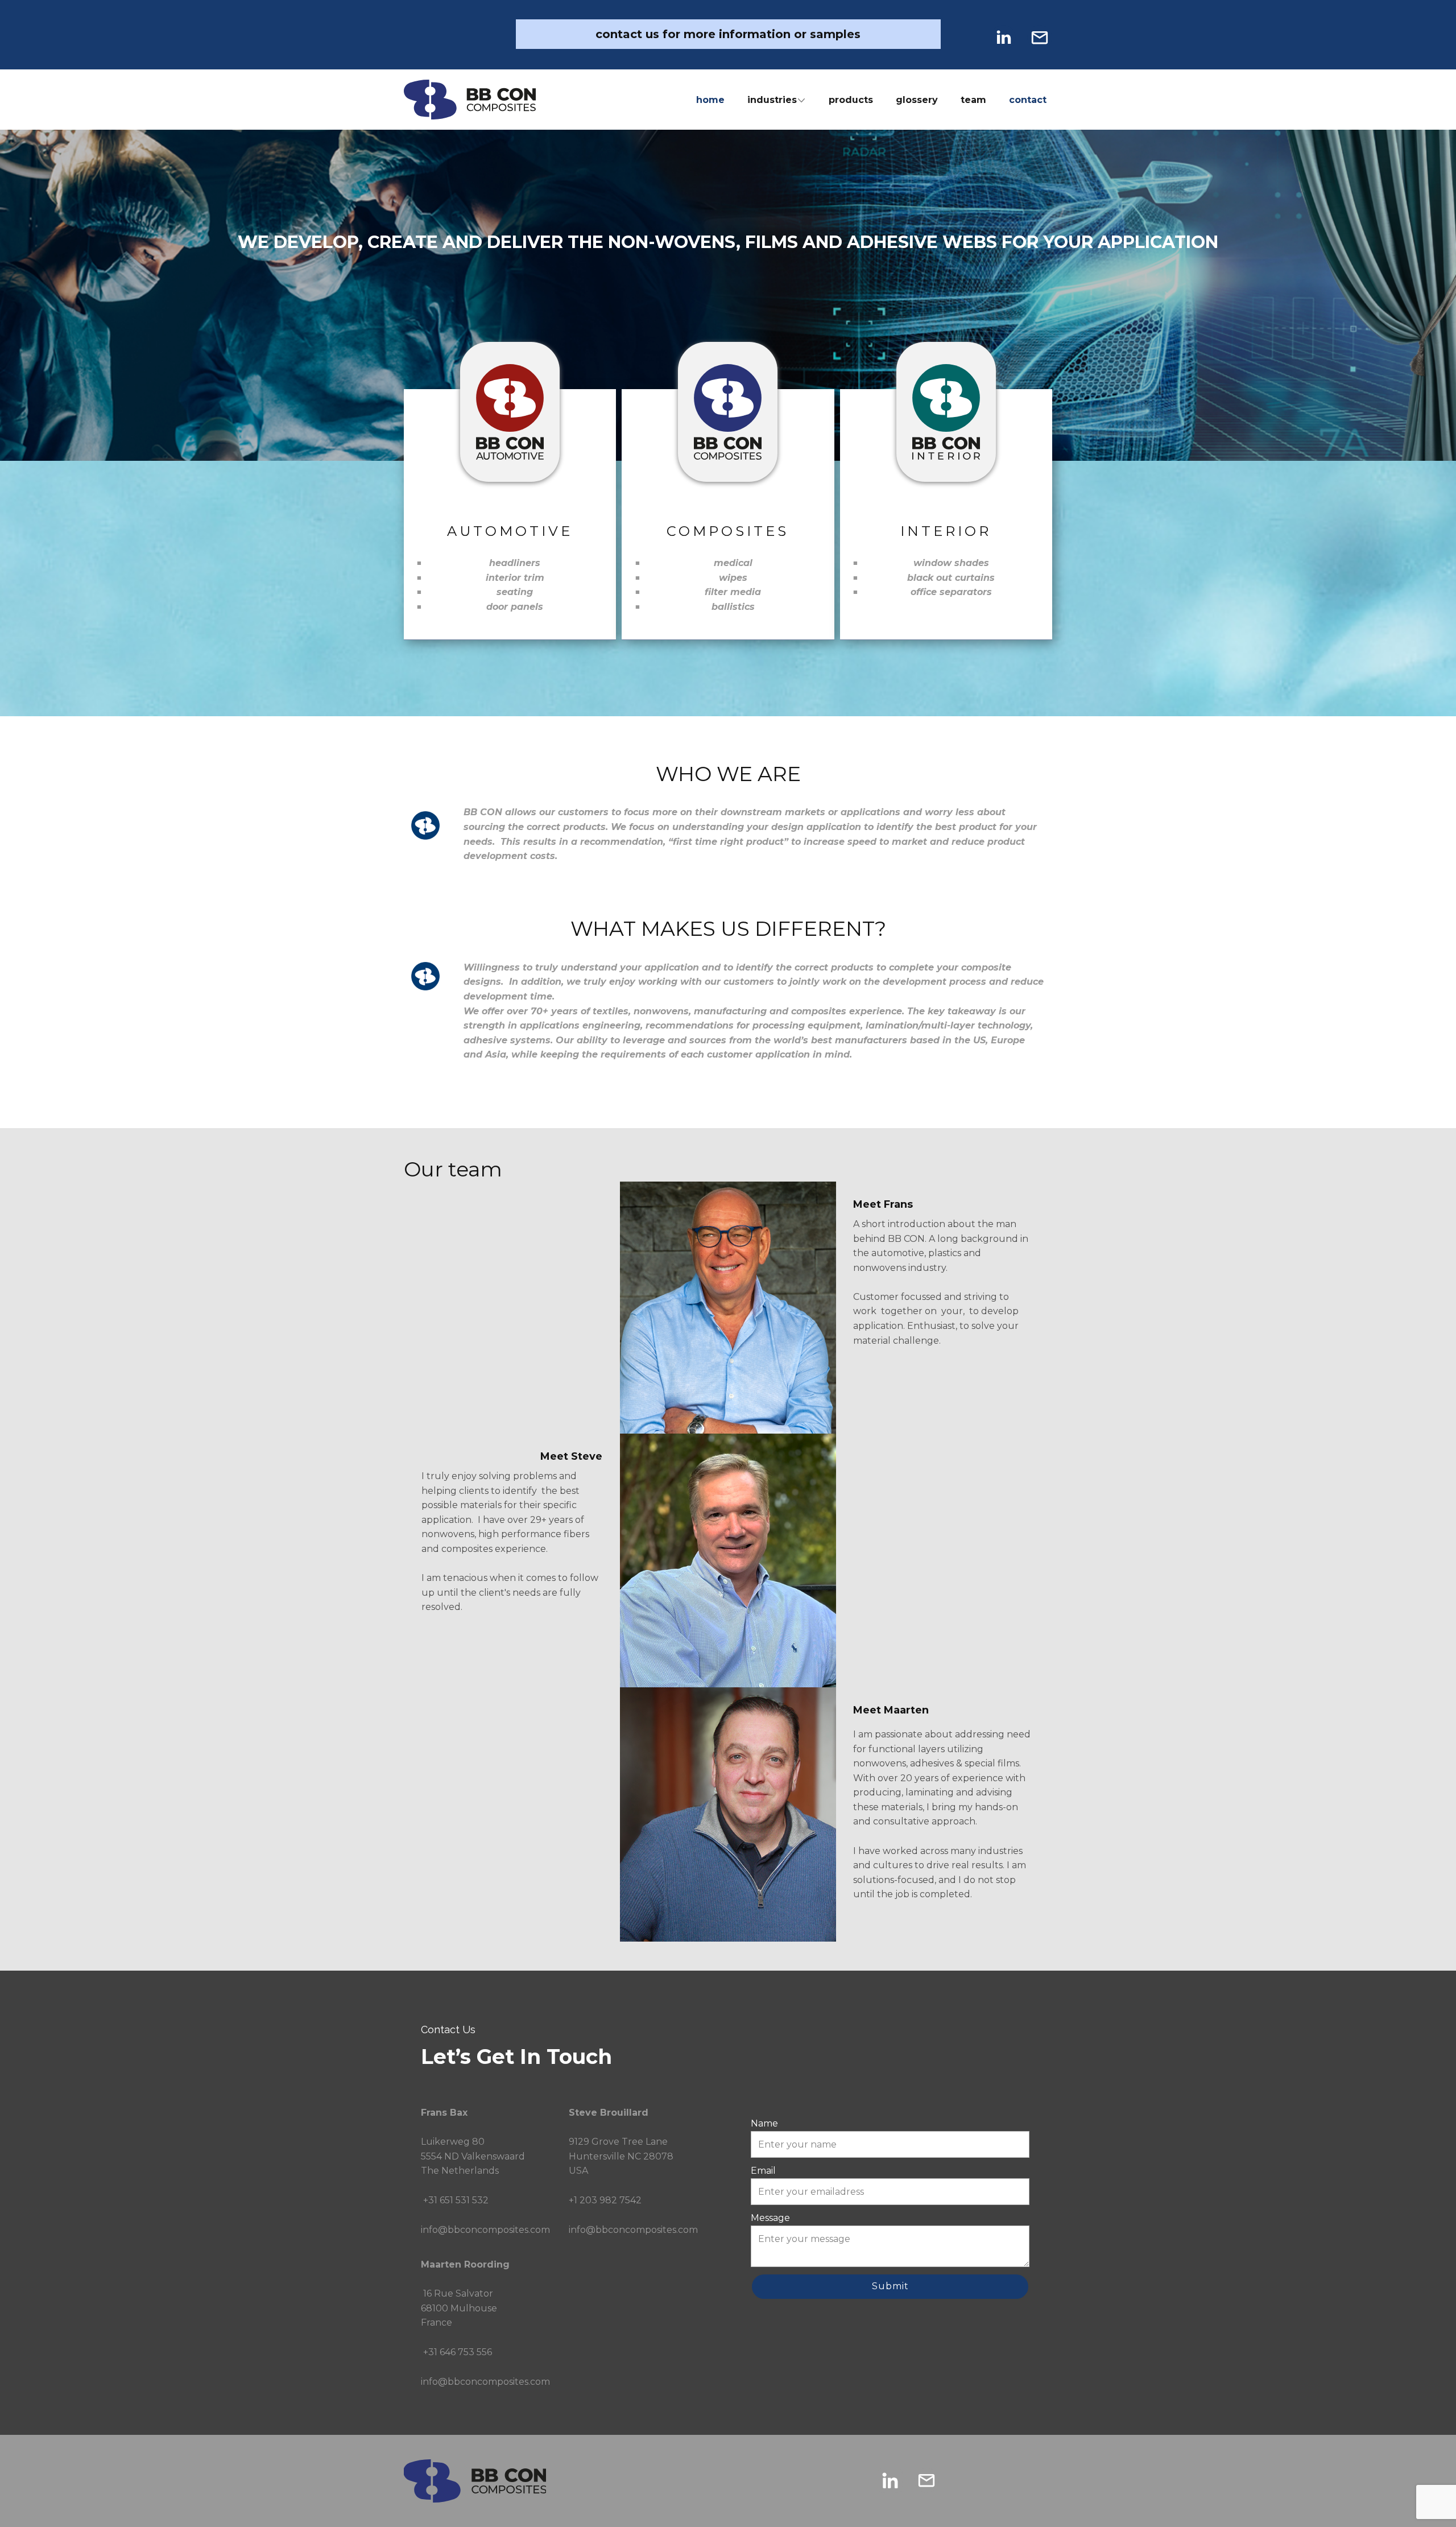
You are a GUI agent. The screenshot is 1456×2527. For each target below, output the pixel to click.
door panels (515, 607)
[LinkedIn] (1003, 38)
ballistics (733, 607)
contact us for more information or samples (728, 34)
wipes (733, 578)
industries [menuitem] (772, 100)
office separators (951, 592)
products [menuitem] (851, 100)
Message (770, 2218)
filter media (733, 592)
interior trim (515, 578)
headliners (515, 563)
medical (733, 563)
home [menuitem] (710, 100)
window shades (951, 563)
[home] (470, 100)
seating (515, 592)
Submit (890, 2286)
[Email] (1040, 38)
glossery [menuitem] (917, 100)
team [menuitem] (973, 100)
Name (764, 2123)
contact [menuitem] (1028, 100)
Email (763, 2171)
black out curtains (951, 578)
